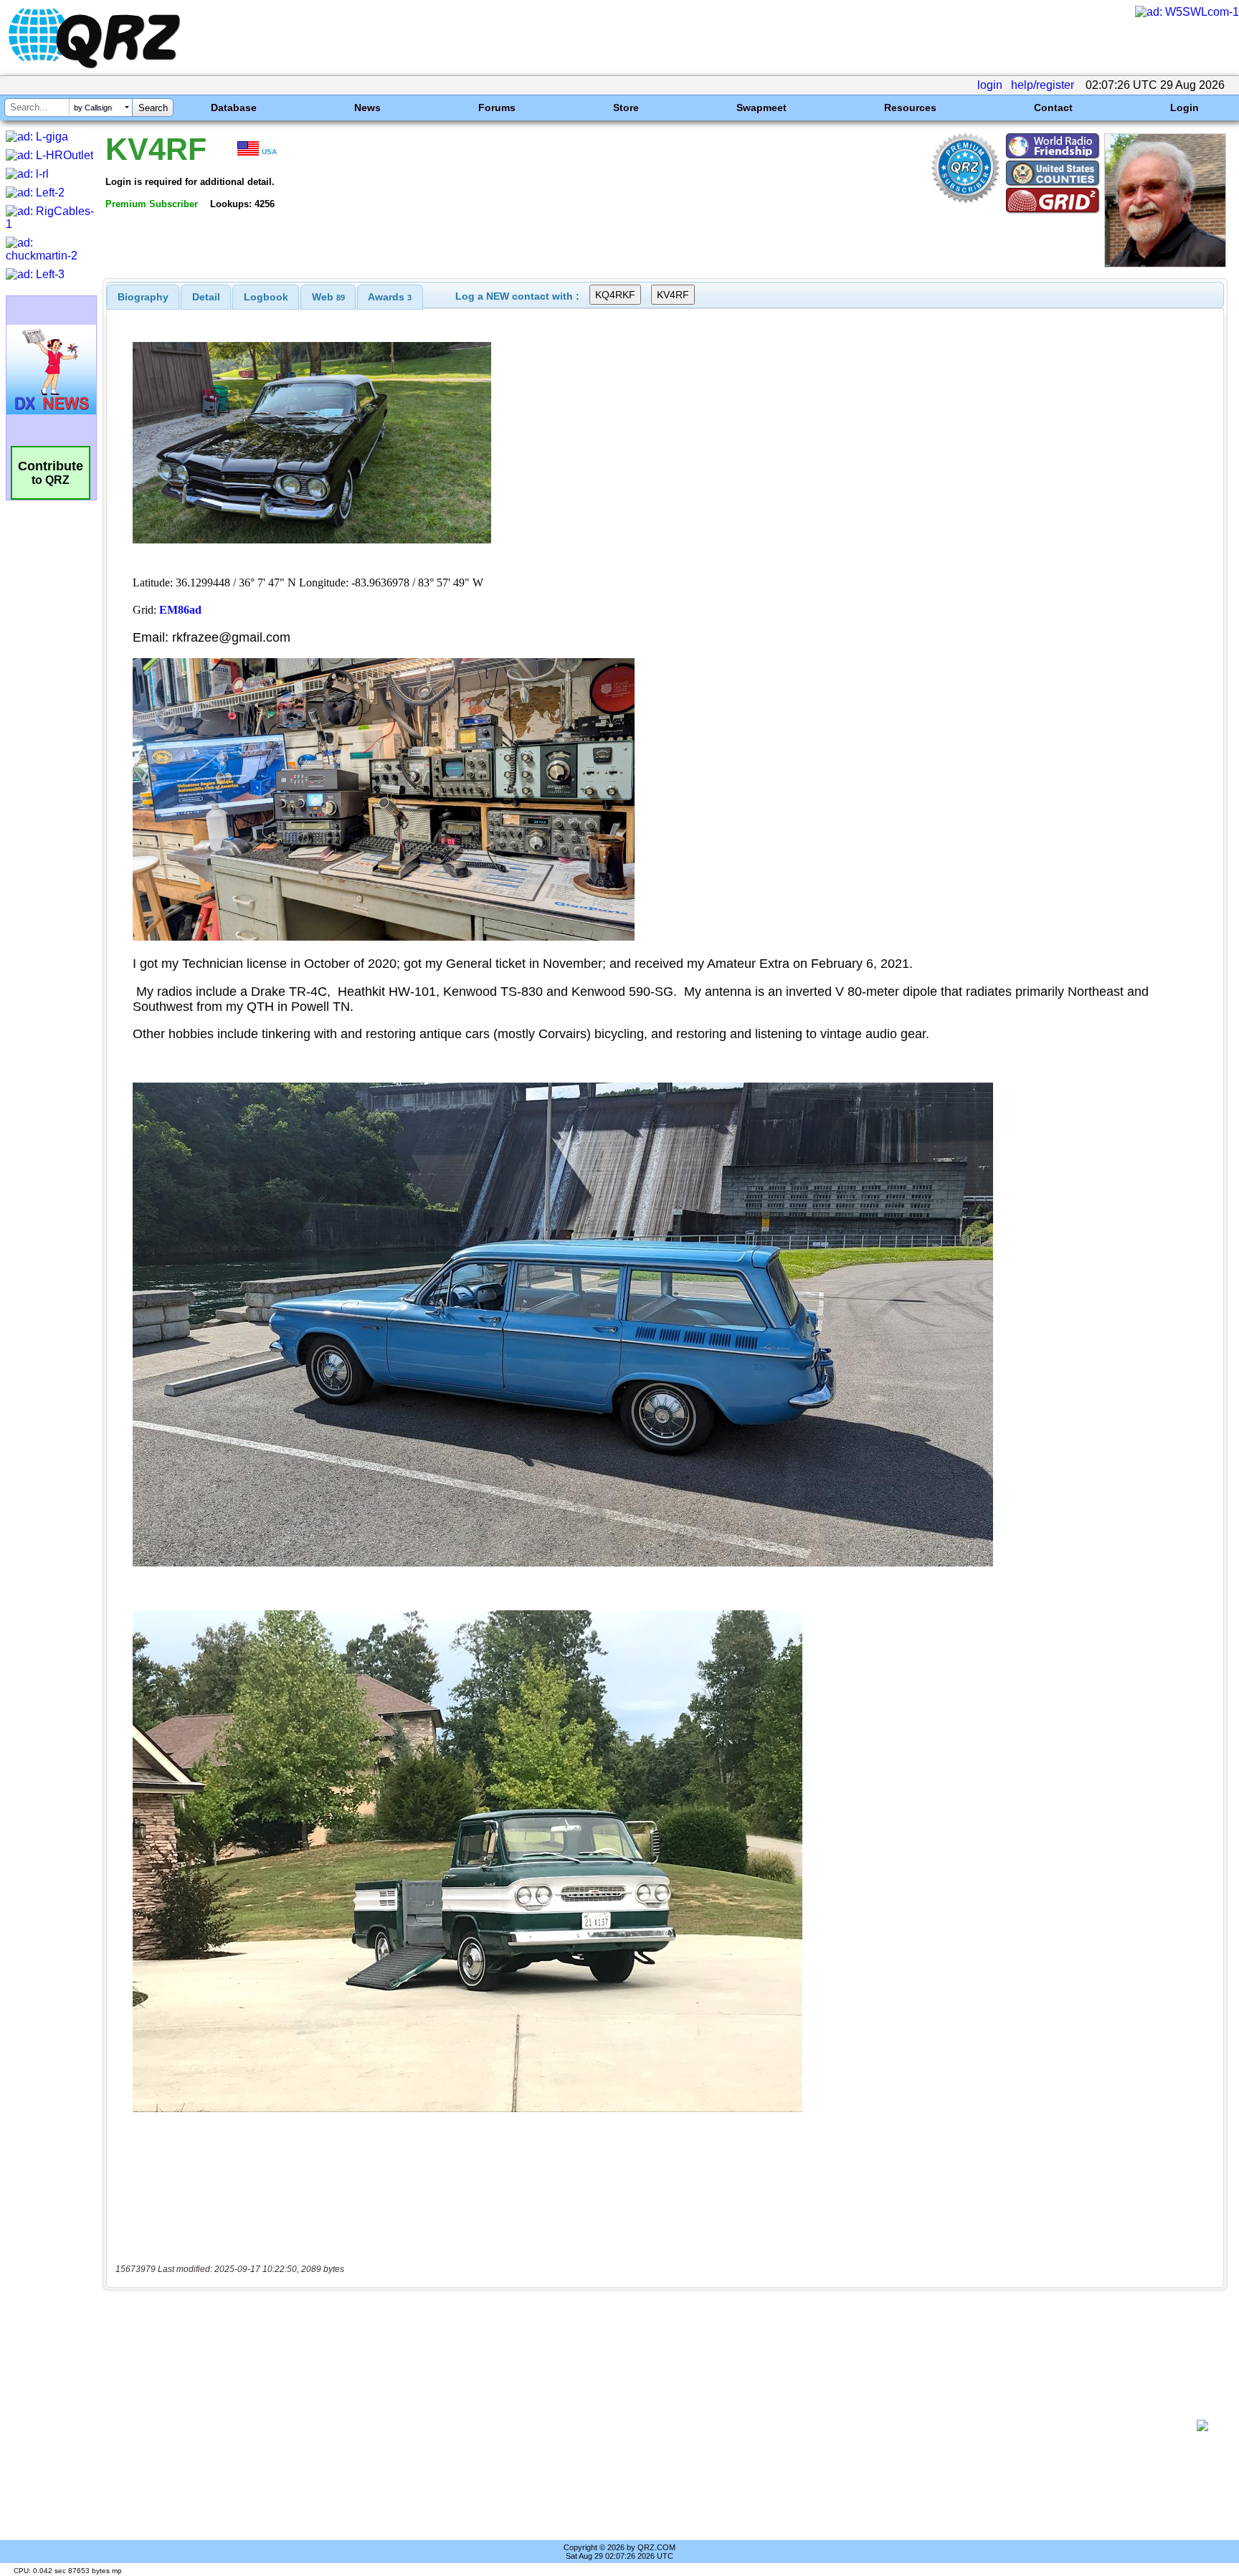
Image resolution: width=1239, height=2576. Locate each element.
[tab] (143, 297)
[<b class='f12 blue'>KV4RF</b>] (1165, 263)
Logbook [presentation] (266, 297)
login (990, 85)
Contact (1053, 108)
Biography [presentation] (143, 297)
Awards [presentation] (390, 297)
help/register (1043, 85)
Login (1185, 108)
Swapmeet (761, 108)
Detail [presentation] (206, 297)
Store (626, 108)
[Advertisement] (652, 2425)
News (367, 108)
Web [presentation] (328, 297)
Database (234, 108)
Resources (910, 108)
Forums (497, 108)
